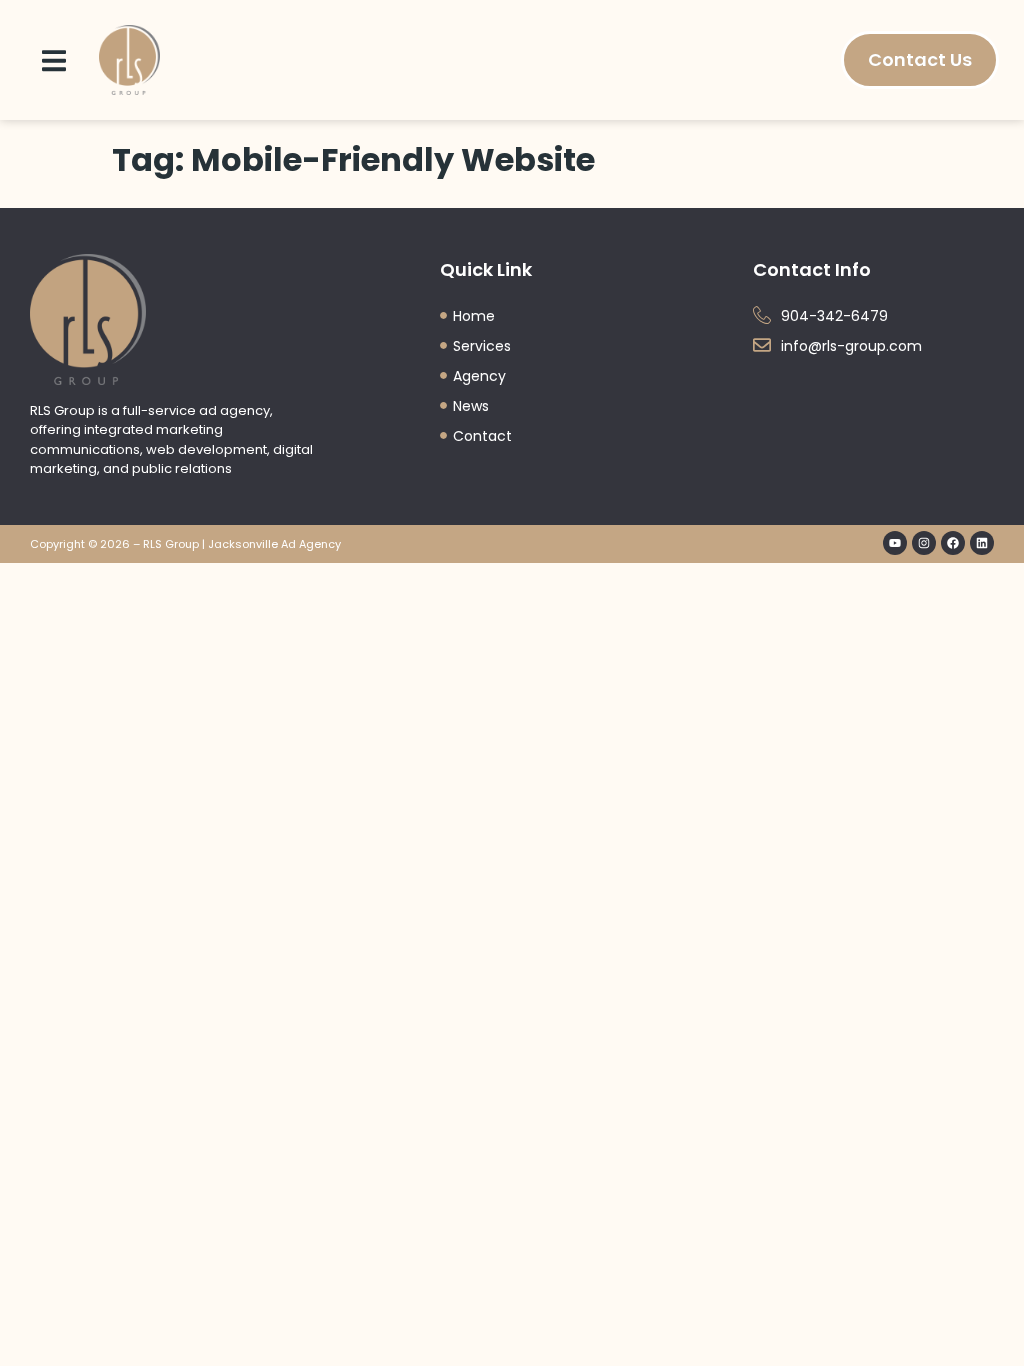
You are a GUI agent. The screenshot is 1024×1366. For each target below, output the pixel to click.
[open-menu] (54, 60)
